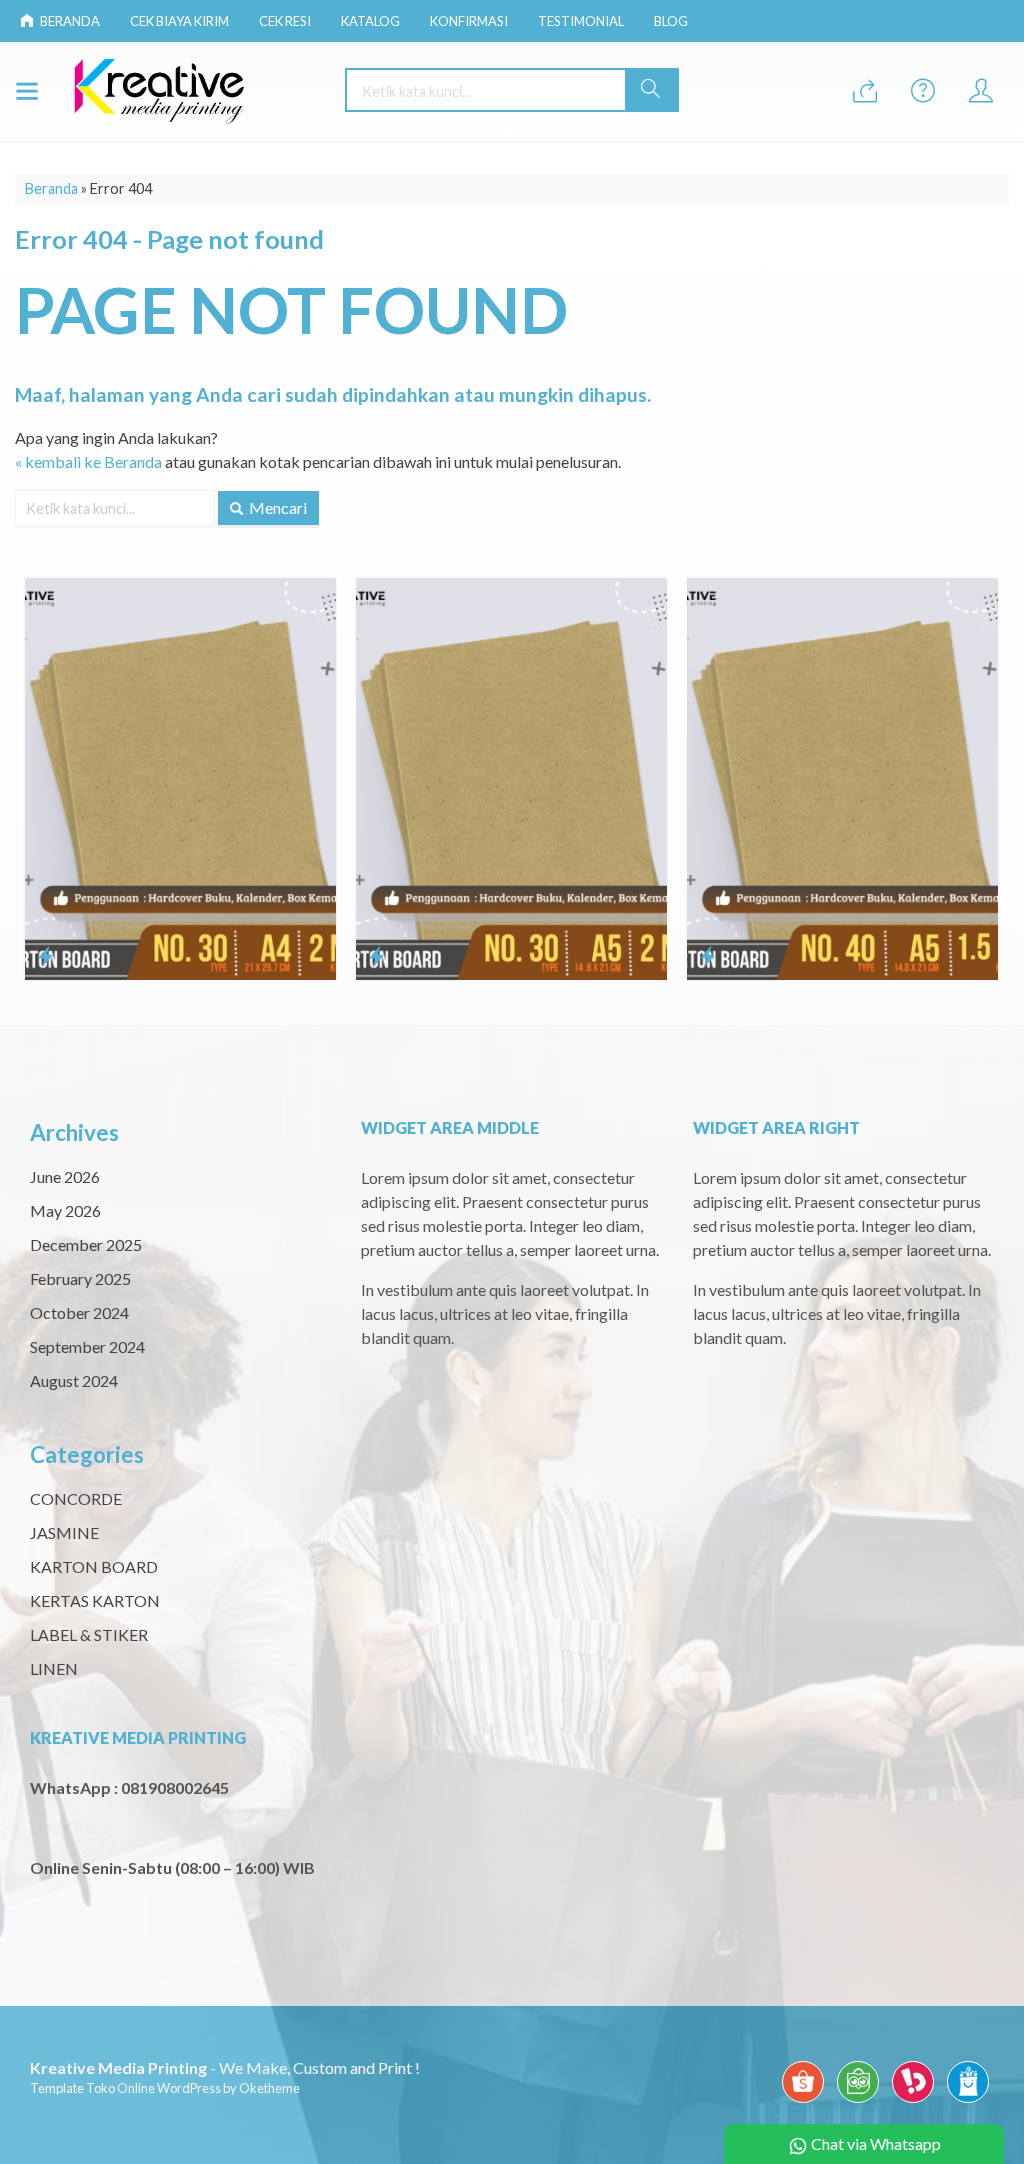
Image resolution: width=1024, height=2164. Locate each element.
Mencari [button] (276, 507)
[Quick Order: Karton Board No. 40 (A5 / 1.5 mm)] (572, 956)
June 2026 (65, 1176)
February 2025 (80, 1278)
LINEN (54, 1668)
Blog (671, 21)
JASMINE (64, 1532)
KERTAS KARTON (95, 1600)
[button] (651, 90)
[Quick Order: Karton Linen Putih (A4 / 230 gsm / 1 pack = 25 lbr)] (903, 865)
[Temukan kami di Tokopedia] (858, 2101)
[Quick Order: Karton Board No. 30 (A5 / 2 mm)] (241, 956)
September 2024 (87, 1346)
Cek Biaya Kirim (179, 21)
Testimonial (581, 21)
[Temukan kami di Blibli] (968, 2101)
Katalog (370, 21)
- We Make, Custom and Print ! (225, 2067)
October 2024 (79, 1312)
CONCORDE (76, 1498)
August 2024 (74, 1380)
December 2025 (86, 1244)
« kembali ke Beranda (88, 461)
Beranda (69, 21)
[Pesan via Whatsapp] (865, 91)
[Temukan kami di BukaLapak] (913, 2101)
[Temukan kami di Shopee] (803, 2101)
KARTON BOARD (94, 1566)
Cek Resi (285, 21)
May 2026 (65, 1210)
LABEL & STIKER (89, 1634)
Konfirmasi (469, 21)
